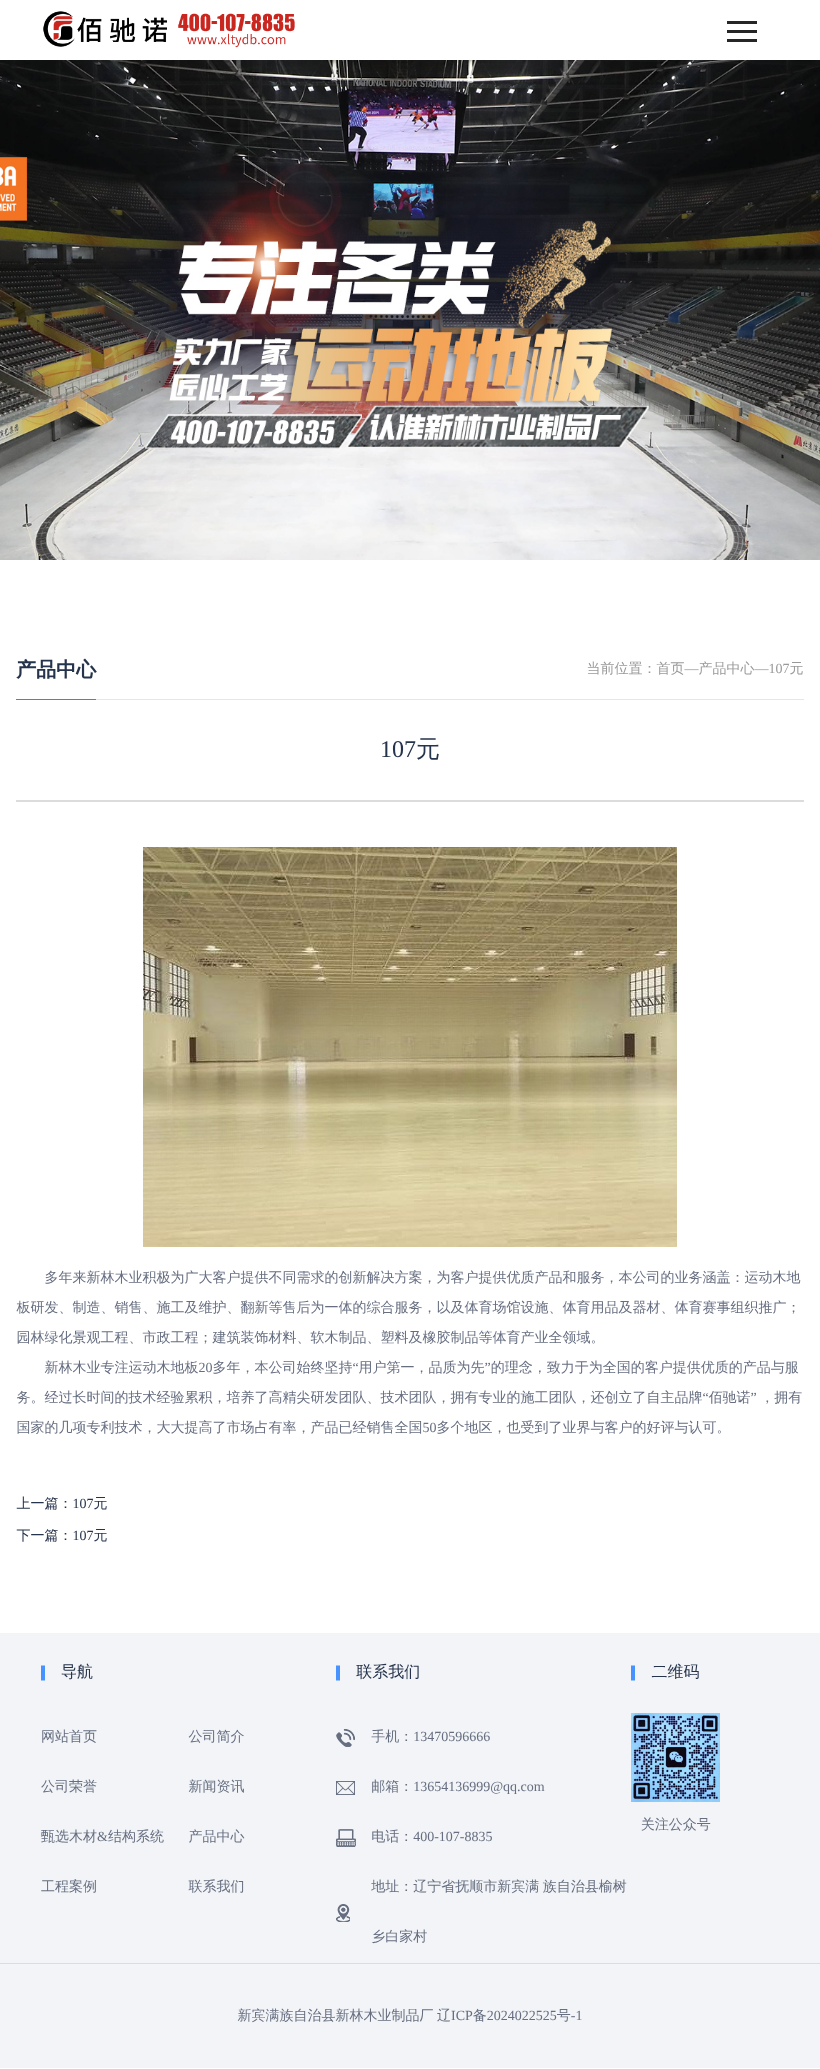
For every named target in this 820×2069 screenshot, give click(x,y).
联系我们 (217, 1887)
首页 (671, 669)
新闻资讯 (217, 1787)
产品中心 (56, 670)
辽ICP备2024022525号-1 (509, 2016)
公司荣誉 (69, 1787)
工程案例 (69, 1887)
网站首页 (69, 1737)
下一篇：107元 (61, 1536)
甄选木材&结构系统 (102, 1837)
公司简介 (217, 1737)
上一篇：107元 (61, 1504)
